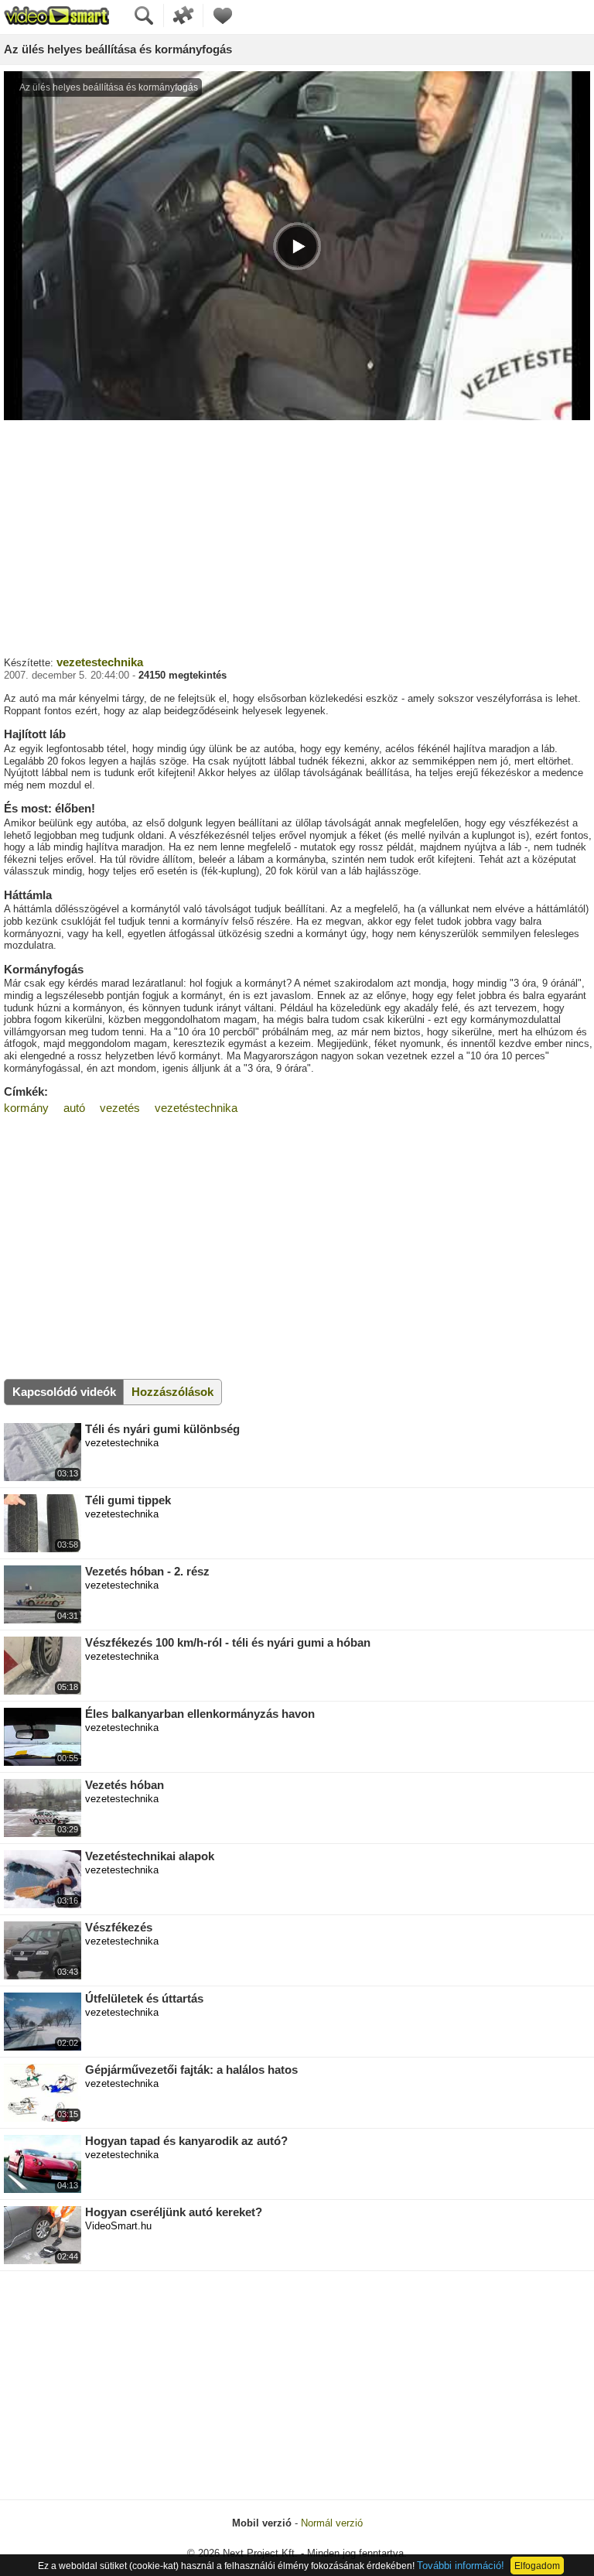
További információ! (461, 2566)
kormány (26, 1108)
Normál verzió (332, 2523)
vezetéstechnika (196, 1108)
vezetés (120, 1108)
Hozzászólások (172, 1392)
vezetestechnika (100, 662)
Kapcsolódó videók (64, 1392)
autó (74, 1108)
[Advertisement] (297, 536)
